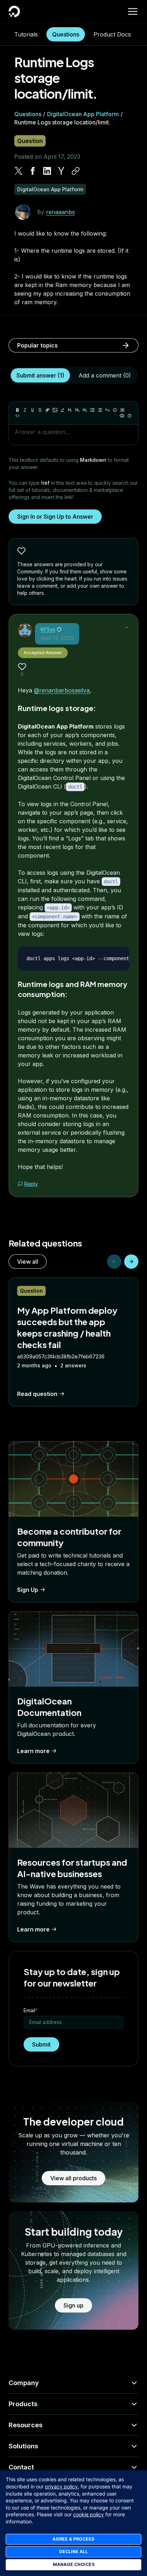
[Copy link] (76, 171)
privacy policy (61, 2486)
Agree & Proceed (73, 2539)
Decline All (73, 2552)
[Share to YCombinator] (61, 171)
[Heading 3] (85, 410)
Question (30, 141)
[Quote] (107, 410)
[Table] (122, 410)
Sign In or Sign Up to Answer (55, 517)
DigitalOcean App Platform (83, 114)
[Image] (55, 410)
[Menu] (133, 11)
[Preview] (122, 416)
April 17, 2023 (57, 638)
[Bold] (17, 410)
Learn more (33, 1751)
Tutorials (26, 34)
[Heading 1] (70, 410)
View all (28, 1262)
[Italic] (25, 410)
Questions (66, 34)
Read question (37, 1394)
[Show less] (127, 627)
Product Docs (112, 34)
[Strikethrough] (40, 410)
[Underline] (32, 410)
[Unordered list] (92, 410)
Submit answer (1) (40, 375)
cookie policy (88, 2514)
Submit (41, 2044)
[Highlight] (62, 410)
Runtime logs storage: (57, 708)
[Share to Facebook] (33, 171)
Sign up (73, 2305)
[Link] (47, 410)
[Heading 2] (77, 410)
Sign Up (28, 1590)
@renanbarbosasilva (62, 690)
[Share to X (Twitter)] (19, 171)
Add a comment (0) (105, 375)
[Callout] (115, 410)
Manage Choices (74, 2564)
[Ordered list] (100, 410)
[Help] (130, 416)
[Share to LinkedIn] (47, 171)
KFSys (48, 629)
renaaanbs (60, 212)
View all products (73, 2178)
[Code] (17, 416)
